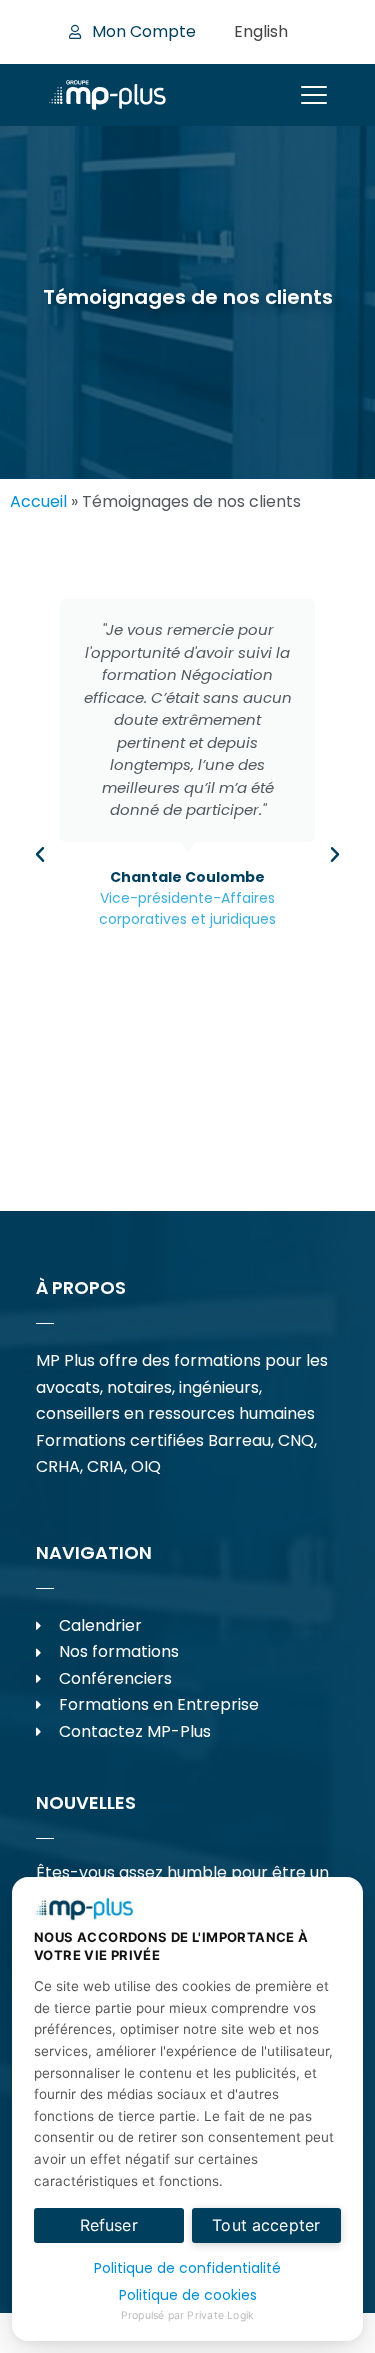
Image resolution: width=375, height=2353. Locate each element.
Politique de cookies (188, 2295)
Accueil (38, 501)
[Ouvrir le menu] (314, 95)
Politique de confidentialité (187, 2268)
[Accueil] (107, 95)
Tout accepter (266, 2225)
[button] (40, 855)
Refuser (109, 2225)
